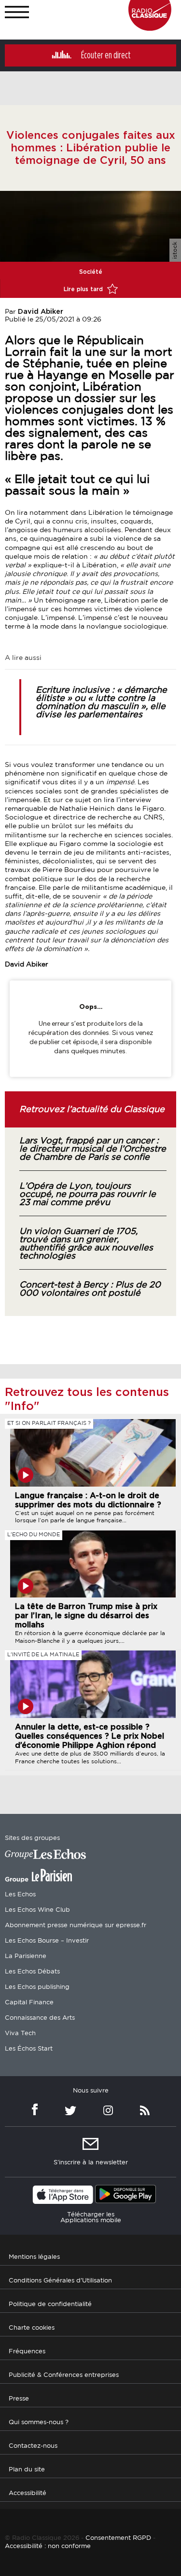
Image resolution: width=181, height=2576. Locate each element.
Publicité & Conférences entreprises (64, 2375)
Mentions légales (34, 2257)
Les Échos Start (29, 2049)
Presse (19, 2398)
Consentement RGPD (118, 2538)
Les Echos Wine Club (37, 1910)
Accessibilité (28, 2493)
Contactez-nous (33, 2446)
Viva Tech (20, 2033)
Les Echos (20, 1895)
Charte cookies (32, 2328)
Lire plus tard (84, 289)
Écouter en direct (106, 55)
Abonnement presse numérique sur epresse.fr (76, 1925)
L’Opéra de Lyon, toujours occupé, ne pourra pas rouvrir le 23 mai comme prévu (88, 1194)
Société (91, 272)
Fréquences (27, 2351)
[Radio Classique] (150, 28)
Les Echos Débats (32, 1972)
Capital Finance (29, 2003)
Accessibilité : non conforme (48, 2546)
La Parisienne (26, 1956)
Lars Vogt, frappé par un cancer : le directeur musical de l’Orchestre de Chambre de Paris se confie (93, 1149)
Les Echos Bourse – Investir (47, 1941)
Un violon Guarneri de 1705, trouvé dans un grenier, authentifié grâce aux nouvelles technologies (86, 1244)
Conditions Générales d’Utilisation (60, 2280)
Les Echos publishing (37, 1987)
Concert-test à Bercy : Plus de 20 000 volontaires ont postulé (90, 1289)
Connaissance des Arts (40, 2018)
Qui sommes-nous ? (39, 2422)
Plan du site (27, 2469)
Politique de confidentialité (50, 2304)
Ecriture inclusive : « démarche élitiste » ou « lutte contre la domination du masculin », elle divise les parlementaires (101, 703)
